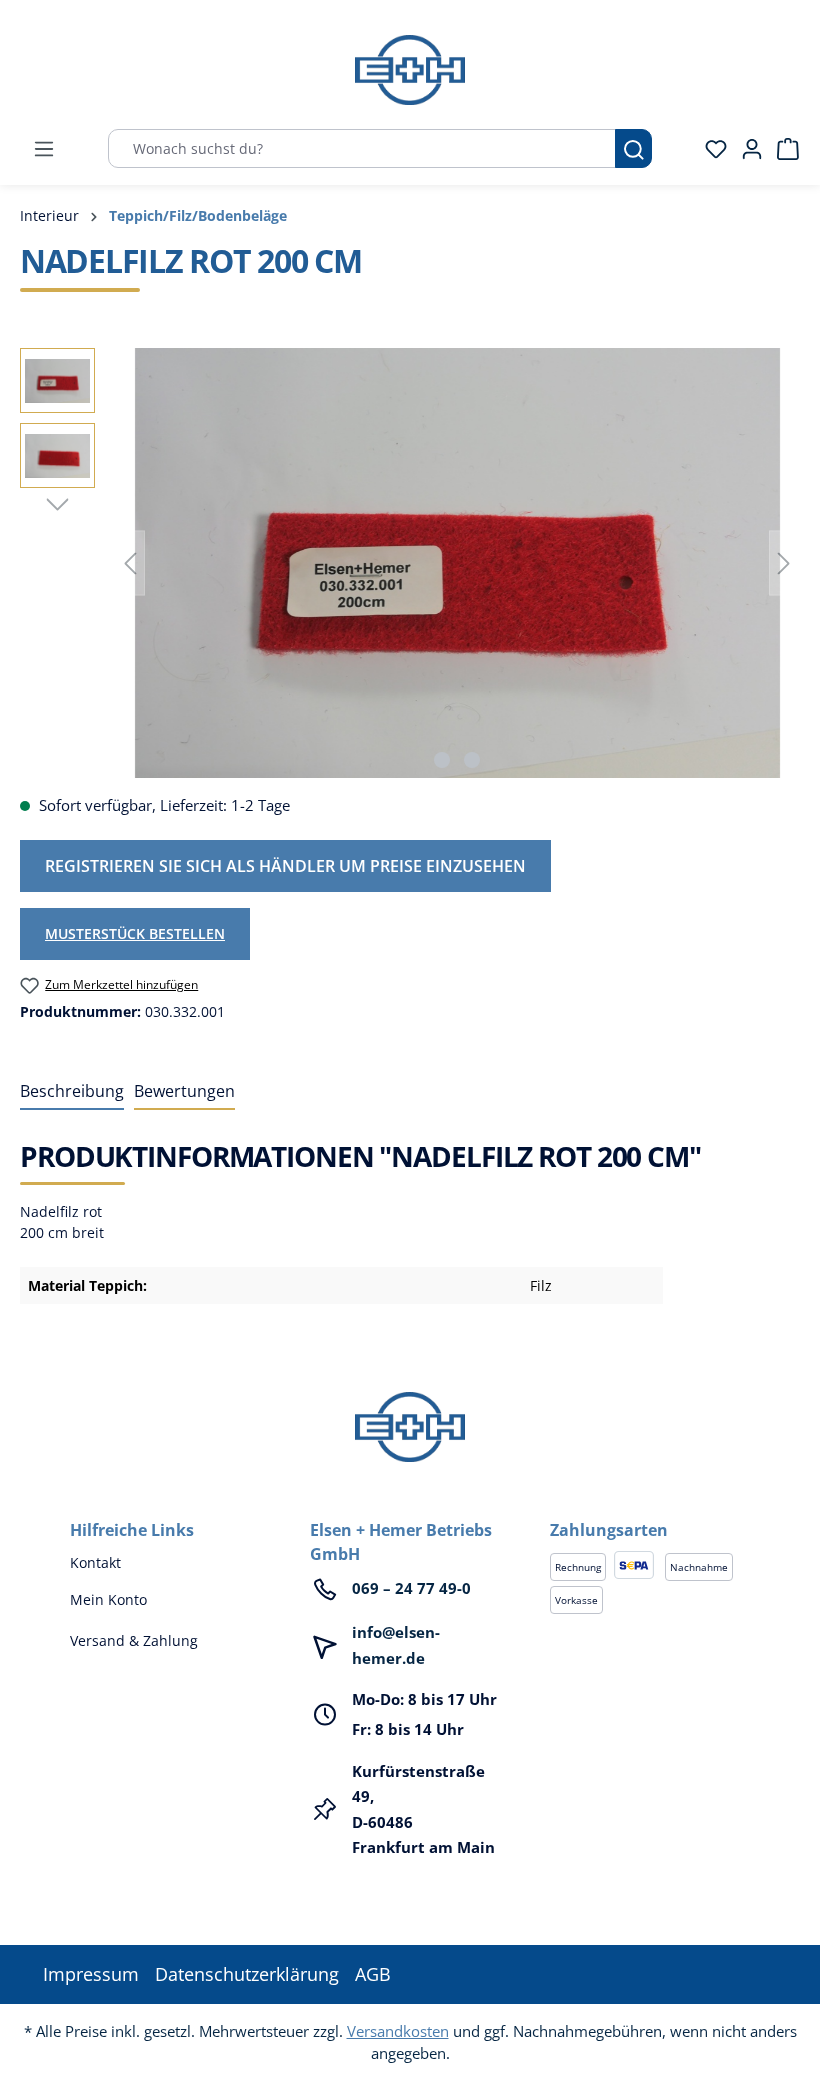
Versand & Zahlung (134, 1640)
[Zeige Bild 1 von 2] (442, 760)
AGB (373, 1974)
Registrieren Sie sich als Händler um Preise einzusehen (285, 866)
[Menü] (44, 149)
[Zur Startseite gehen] (410, 70)
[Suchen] (633, 148)
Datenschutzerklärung (247, 1974)
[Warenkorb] (782, 149)
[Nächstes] (784, 563)
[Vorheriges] (130, 563)
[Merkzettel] (710, 149)
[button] (650, 1510)
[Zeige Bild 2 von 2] (472, 760)
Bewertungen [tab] (184, 1091)
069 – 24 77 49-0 (411, 1588)
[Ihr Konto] (746, 149)
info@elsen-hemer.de (396, 1645)
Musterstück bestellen (135, 933)
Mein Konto (108, 1599)
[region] (410, 563)
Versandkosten (398, 2031)
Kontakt (95, 1562)
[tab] (72, 1092)
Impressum (91, 1974)
